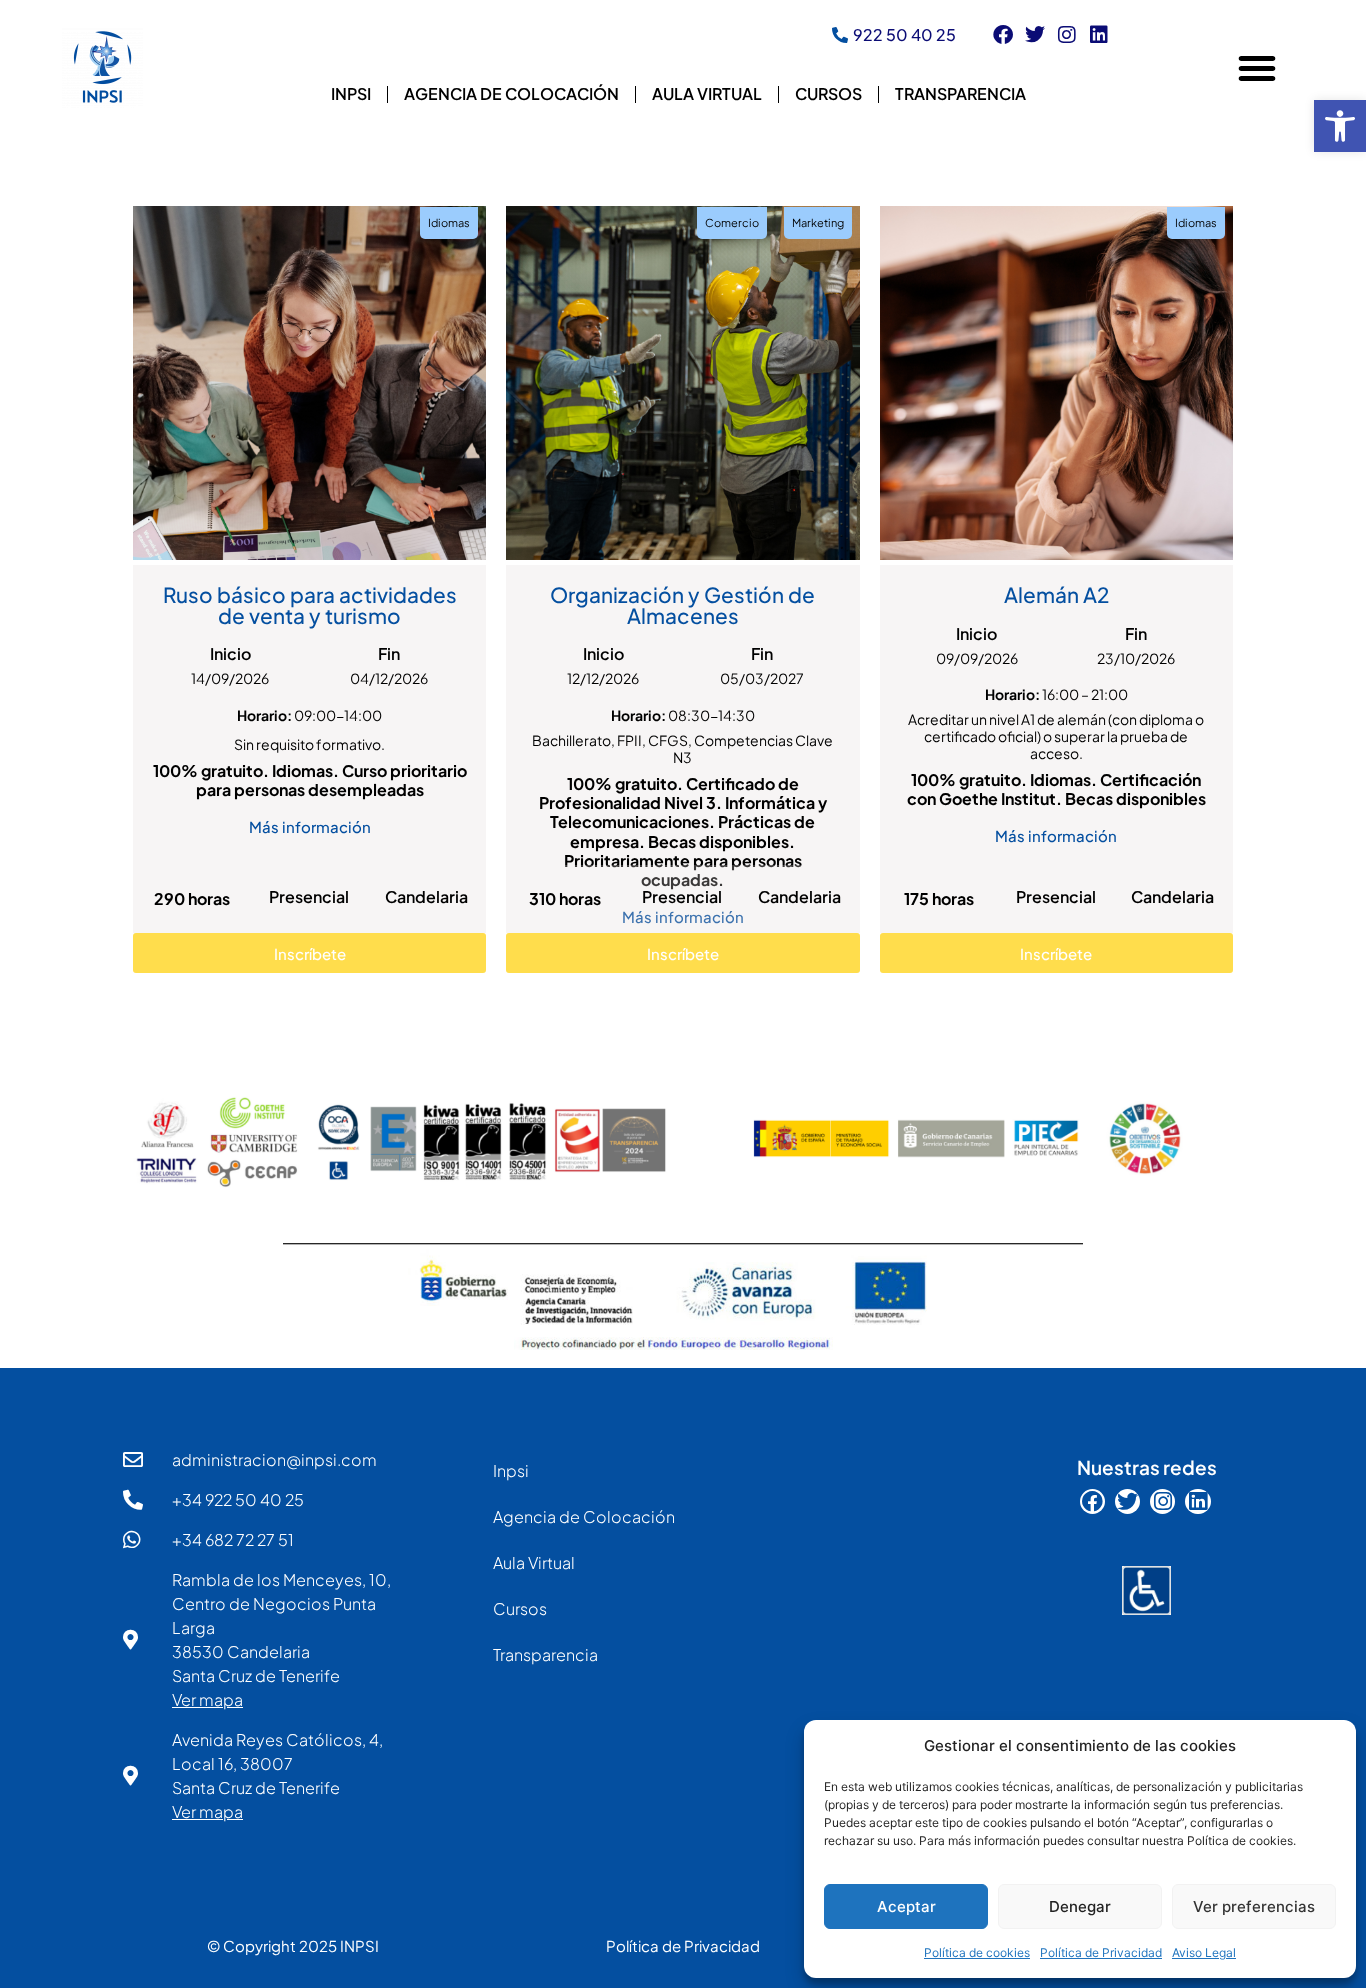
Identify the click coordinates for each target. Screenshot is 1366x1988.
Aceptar (906, 1906)
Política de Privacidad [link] (1101, 1952)
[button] (1257, 68)
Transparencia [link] (960, 93)
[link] (1340, 126)
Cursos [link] (828, 93)
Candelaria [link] (426, 896)
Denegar (1080, 1906)
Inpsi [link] (351, 93)
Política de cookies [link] (977, 1952)
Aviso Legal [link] (1204, 1952)
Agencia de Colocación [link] (511, 93)
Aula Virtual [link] (707, 93)
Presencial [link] (309, 896)
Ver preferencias (1254, 1906)
